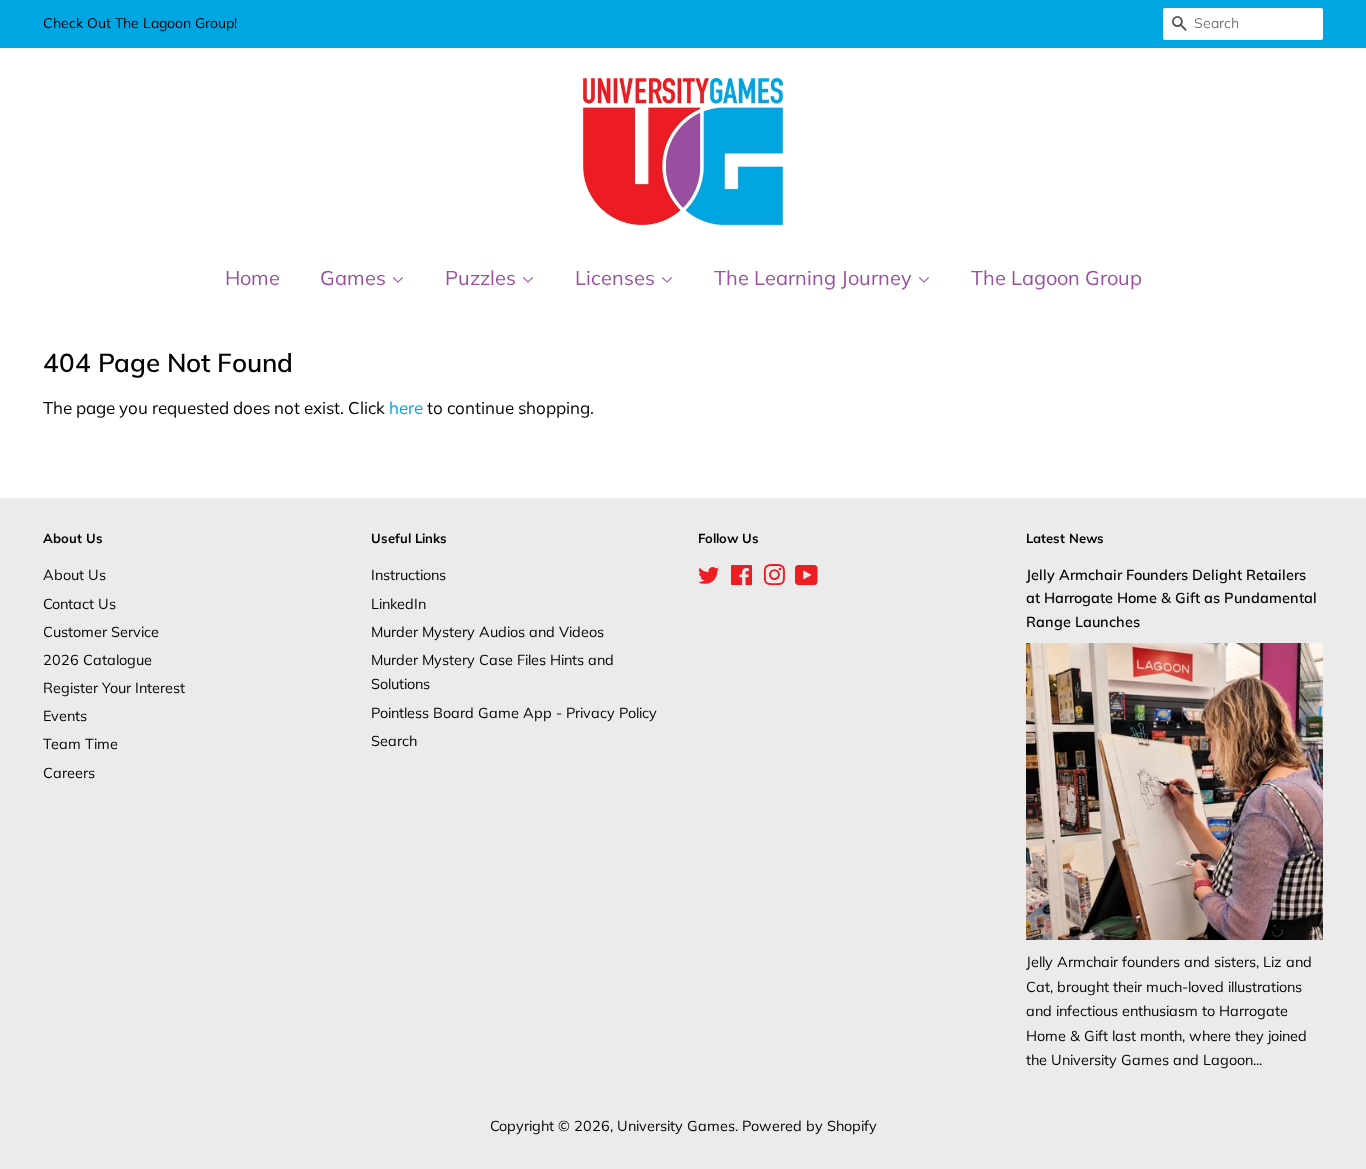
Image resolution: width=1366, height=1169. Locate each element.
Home (252, 277)
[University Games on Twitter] (709, 578)
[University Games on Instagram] (774, 578)
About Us (74, 574)
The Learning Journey (815, 277)
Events (65, 715)
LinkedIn (398, 603)
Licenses (617, 277)
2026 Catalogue (97, 659)
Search (394, 740)
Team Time (80, 743)
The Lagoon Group (1056, 277)
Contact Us (79, 603)
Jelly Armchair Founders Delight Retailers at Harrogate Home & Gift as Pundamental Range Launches (1171, 597)
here (406, 407)
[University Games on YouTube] (806, 578)
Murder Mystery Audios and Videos (487, 631)
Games (355, 277)
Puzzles (483, 277)
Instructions (408, 574)
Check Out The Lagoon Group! (140, 23)
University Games (676, 1125)
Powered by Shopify (809, 1125)
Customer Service (101, 631)
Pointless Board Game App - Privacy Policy (514, 712)
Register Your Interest (114, 687)
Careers (69, 772)
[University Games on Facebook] (741, 578)
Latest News (1065, 538)
